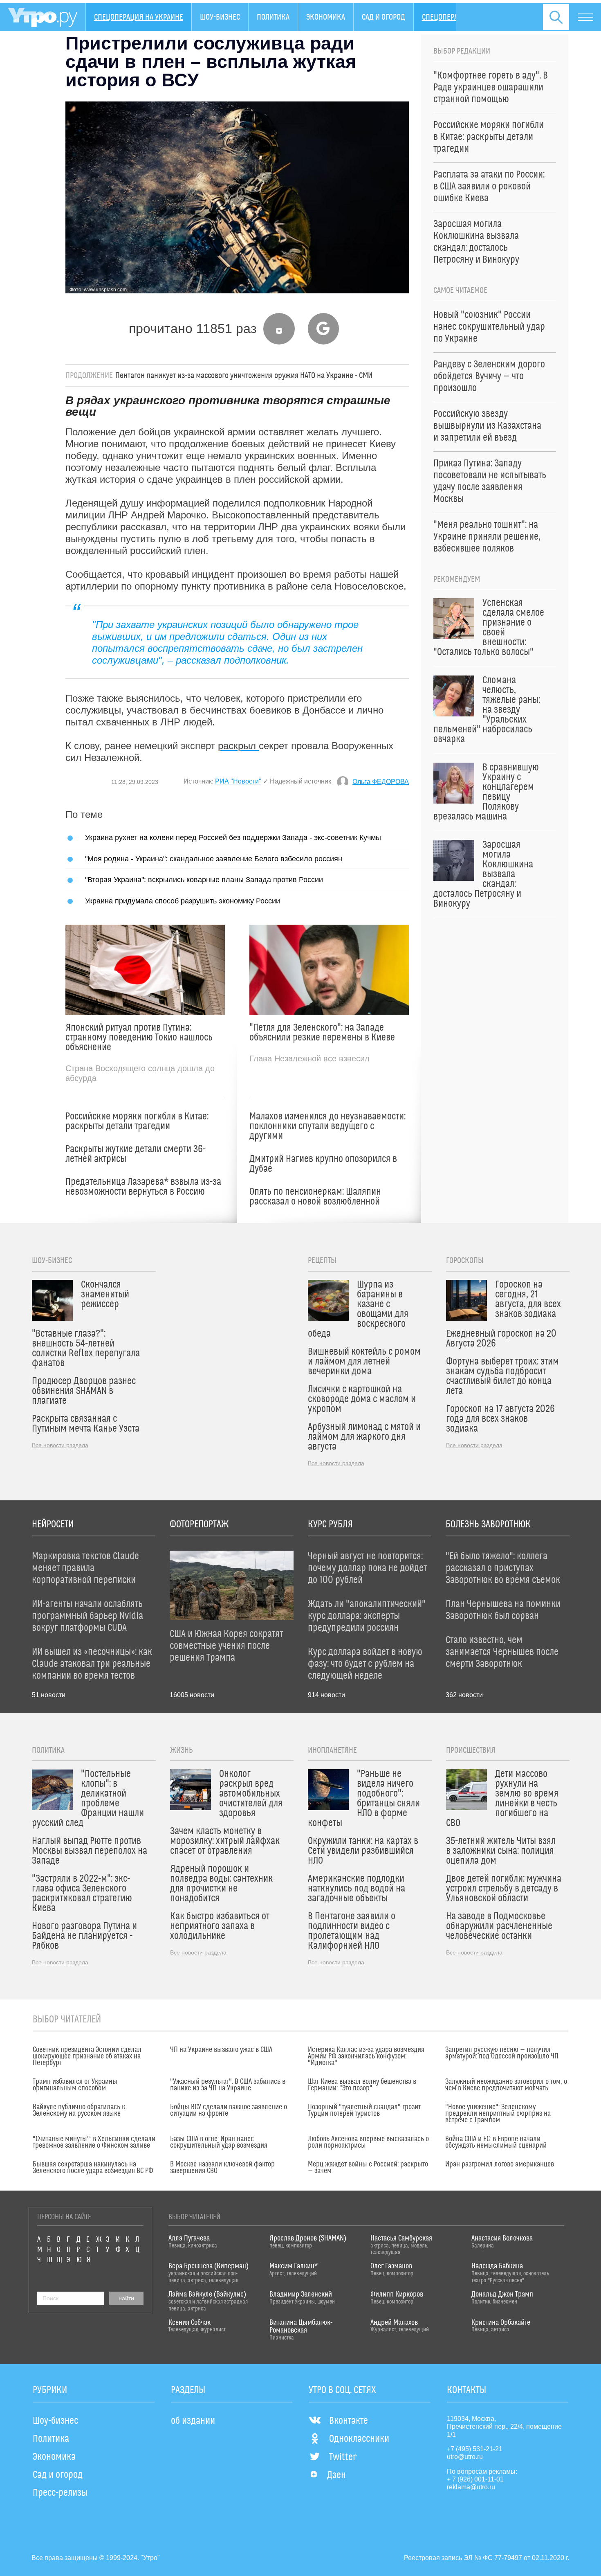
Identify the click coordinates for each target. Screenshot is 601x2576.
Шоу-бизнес (220, 17)
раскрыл (238, 746)
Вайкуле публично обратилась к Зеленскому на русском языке (79, 2110)
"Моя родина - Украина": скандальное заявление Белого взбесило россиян (214, 859)
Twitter (343, 2457)
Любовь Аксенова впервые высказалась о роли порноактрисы (368, 2142)
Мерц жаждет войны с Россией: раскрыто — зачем (368, 2168)
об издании (193, 2421)
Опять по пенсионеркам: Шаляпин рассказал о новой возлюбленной (315, 1197)
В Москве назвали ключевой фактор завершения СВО (222, 2168)
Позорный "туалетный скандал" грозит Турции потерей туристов (364, 2110)
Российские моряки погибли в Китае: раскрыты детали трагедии (137, 1121)
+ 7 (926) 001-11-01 (475, 2479)
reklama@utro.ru (471, 2487)
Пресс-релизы (60, 2493)
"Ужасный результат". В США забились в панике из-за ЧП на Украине (228, 2085)
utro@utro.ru (465, 2457)
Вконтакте (349, 2421)
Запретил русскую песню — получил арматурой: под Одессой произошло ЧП (502, 2053)
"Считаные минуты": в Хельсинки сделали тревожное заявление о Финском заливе (94, 2142)
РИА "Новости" (238, 781)
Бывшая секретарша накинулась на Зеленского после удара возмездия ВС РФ (93, 2168)
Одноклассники (359, 2439)
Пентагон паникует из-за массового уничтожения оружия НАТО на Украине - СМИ (244, 376)
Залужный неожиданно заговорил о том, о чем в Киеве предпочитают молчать (506, 2085)
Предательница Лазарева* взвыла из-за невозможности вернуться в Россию (143, 1187)
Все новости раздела (60, 1445)
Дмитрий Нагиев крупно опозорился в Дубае (323, 1164)
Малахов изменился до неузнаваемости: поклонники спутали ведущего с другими (327, 1126)
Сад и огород (383, 17)
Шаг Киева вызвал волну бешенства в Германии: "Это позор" (362, 2085)
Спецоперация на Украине (139, 17)
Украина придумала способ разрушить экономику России (183, 901)
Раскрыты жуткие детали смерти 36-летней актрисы (136, 1154)
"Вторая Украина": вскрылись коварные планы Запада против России (204, 879)
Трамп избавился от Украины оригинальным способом (75, 2085)
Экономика (326, 17)
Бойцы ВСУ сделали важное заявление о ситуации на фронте (229, 2110)
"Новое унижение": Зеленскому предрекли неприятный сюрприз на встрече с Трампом (498, 2114)
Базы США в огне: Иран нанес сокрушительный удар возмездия (219, 2142)
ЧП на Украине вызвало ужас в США (221, 2050)
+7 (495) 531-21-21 (475, 2449)
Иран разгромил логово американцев (500, 2164)
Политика (273, 17)
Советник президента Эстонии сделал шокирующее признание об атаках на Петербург (87, 2056)
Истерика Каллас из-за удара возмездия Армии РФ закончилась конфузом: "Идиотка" (366, 2056)
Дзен (336, 2475)
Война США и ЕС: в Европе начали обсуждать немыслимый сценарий (496, 2142)
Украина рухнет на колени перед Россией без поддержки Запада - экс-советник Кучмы (233, 837)
